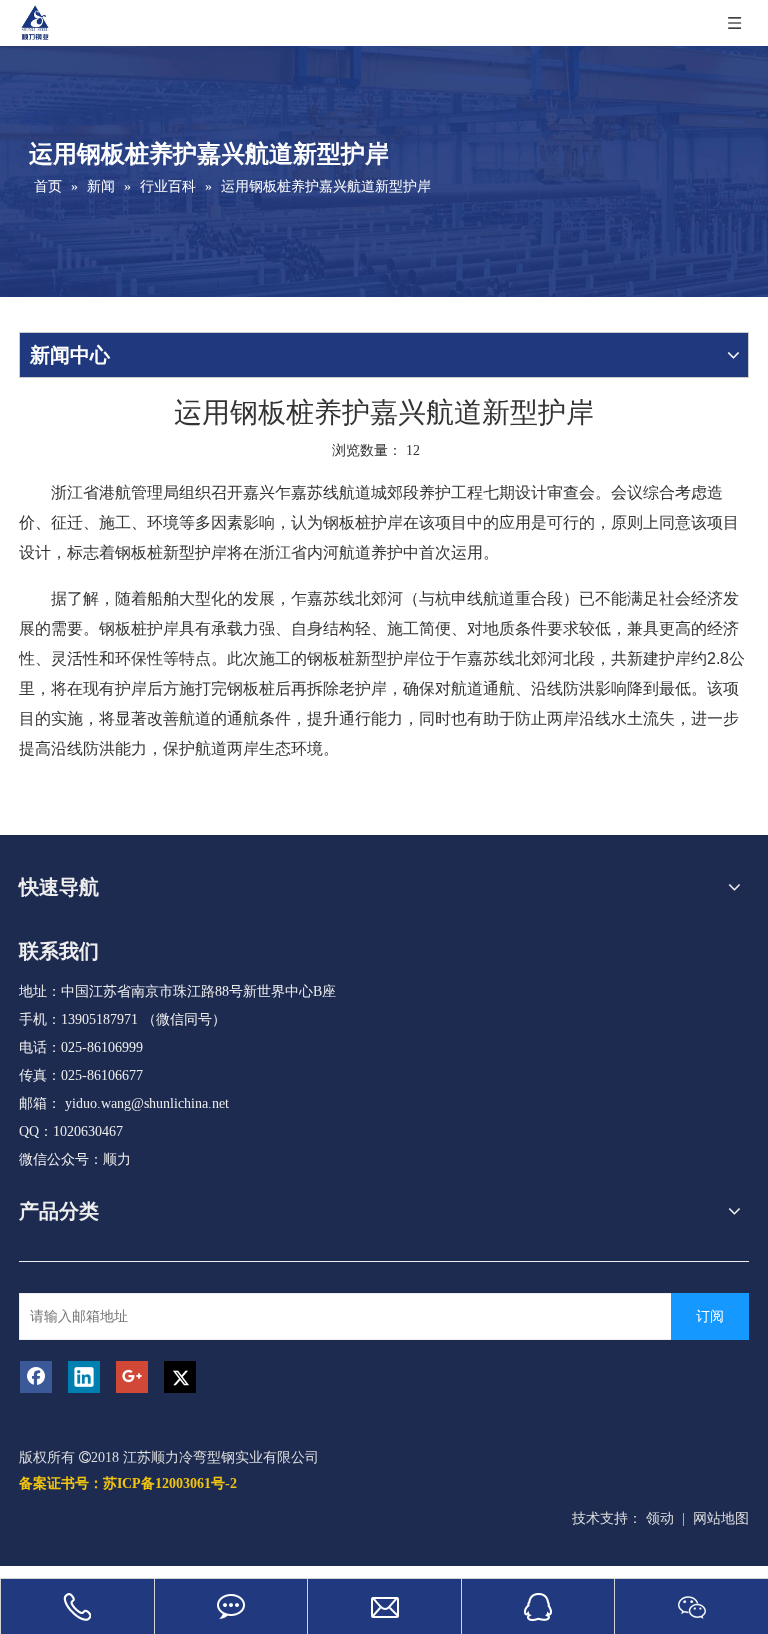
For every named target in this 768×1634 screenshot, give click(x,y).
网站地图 (721, 1518)
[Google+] (132, 1377)
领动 (660, 1518)
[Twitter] (180, 1377)
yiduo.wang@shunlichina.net (147, 1103)
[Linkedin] (84, 1377)
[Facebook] (36, 1377)
